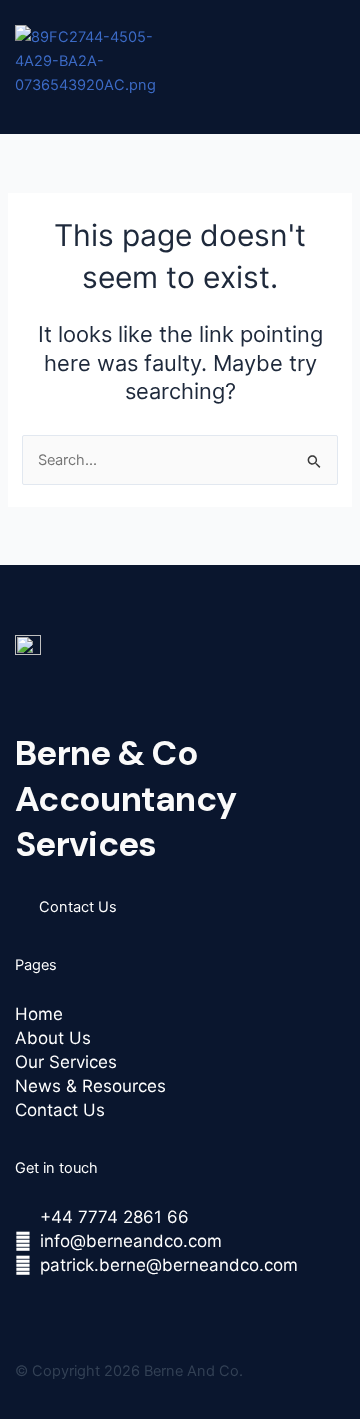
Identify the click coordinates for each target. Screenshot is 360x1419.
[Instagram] (68, 1307)
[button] (173, 108)
